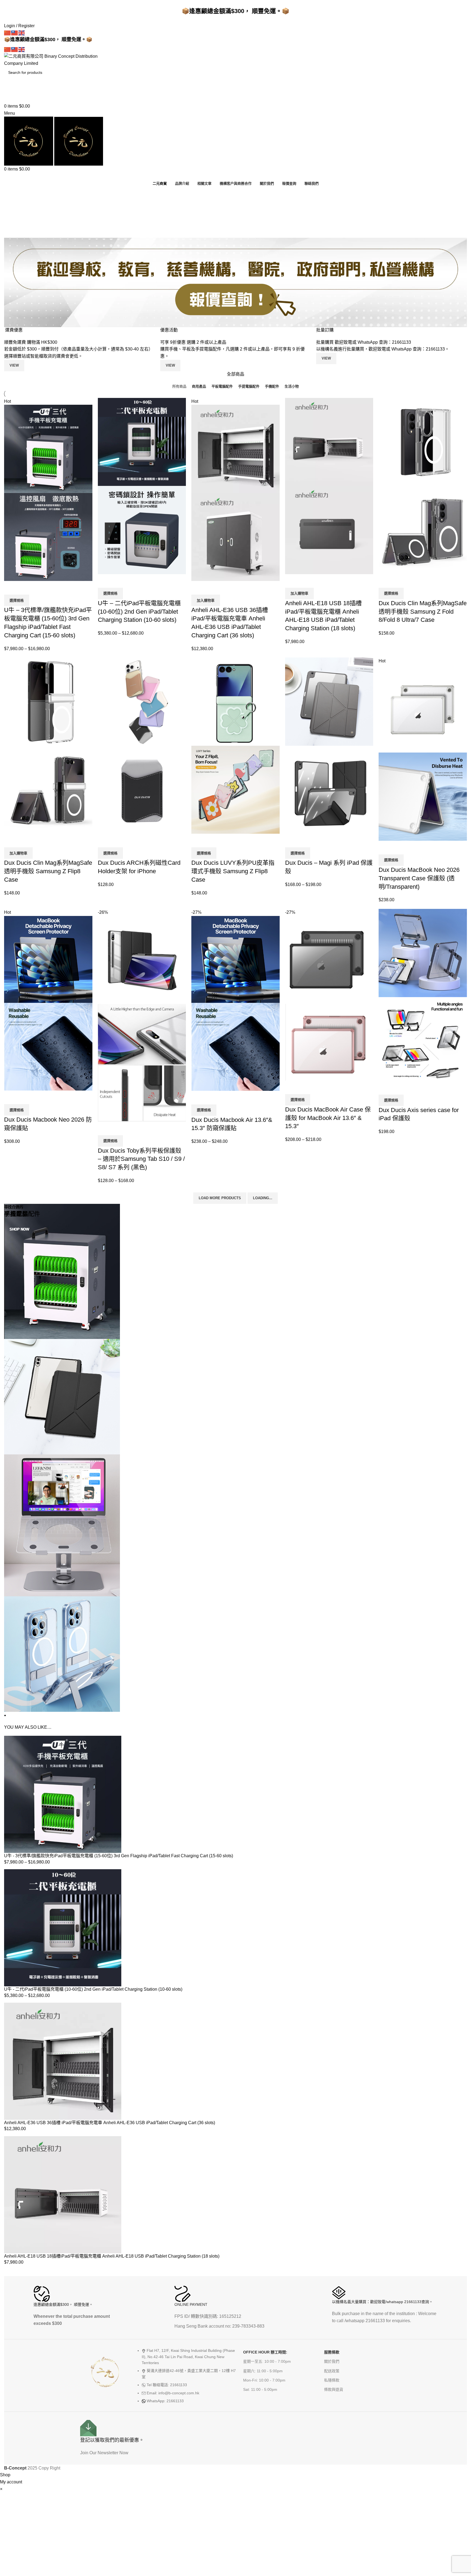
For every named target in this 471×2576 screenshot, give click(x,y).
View (14, 365)
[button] (206, 600)
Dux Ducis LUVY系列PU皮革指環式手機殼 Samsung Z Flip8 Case (233, 871)
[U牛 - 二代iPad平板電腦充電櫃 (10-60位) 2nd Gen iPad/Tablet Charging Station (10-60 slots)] (63, 1927)
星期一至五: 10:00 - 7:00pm (267, 2361)
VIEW (326, 358)
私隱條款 (332, 2380)
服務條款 (332, 2352)
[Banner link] (235, 1461)
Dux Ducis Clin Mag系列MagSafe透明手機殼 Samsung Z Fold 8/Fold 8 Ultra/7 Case (423, 612)
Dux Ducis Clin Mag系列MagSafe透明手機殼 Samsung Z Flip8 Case (48, 871)
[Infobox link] (85, 2308)
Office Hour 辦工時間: (265, 2352)
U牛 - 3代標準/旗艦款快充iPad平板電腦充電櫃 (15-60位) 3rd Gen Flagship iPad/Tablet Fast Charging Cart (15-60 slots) (119, 1856)
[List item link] (187, 2379)
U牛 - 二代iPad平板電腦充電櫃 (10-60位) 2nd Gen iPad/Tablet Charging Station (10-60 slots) (93, 1989)
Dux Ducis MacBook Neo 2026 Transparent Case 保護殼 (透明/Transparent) (419, 878)
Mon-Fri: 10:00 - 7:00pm (264, 2380)
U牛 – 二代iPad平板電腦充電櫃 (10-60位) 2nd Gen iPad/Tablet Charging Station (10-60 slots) (139, 612)
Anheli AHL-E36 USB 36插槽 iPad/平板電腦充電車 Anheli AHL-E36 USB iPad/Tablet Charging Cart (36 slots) (110, 2123)
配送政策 (332, 2371)
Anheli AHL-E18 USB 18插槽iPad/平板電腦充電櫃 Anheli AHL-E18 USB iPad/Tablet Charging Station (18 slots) (112, 2256)
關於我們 (332, 2361)
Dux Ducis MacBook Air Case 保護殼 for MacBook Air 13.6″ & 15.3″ (328, 1118)
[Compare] (11, 588)
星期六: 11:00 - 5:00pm (263, 2371)
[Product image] (48, 537)
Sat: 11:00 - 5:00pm (260, 2389)
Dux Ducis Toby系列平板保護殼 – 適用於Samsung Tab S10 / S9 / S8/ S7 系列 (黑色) (141, 1159)
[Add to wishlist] (40, 588)
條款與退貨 (334, 2389)
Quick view (26, 588)
